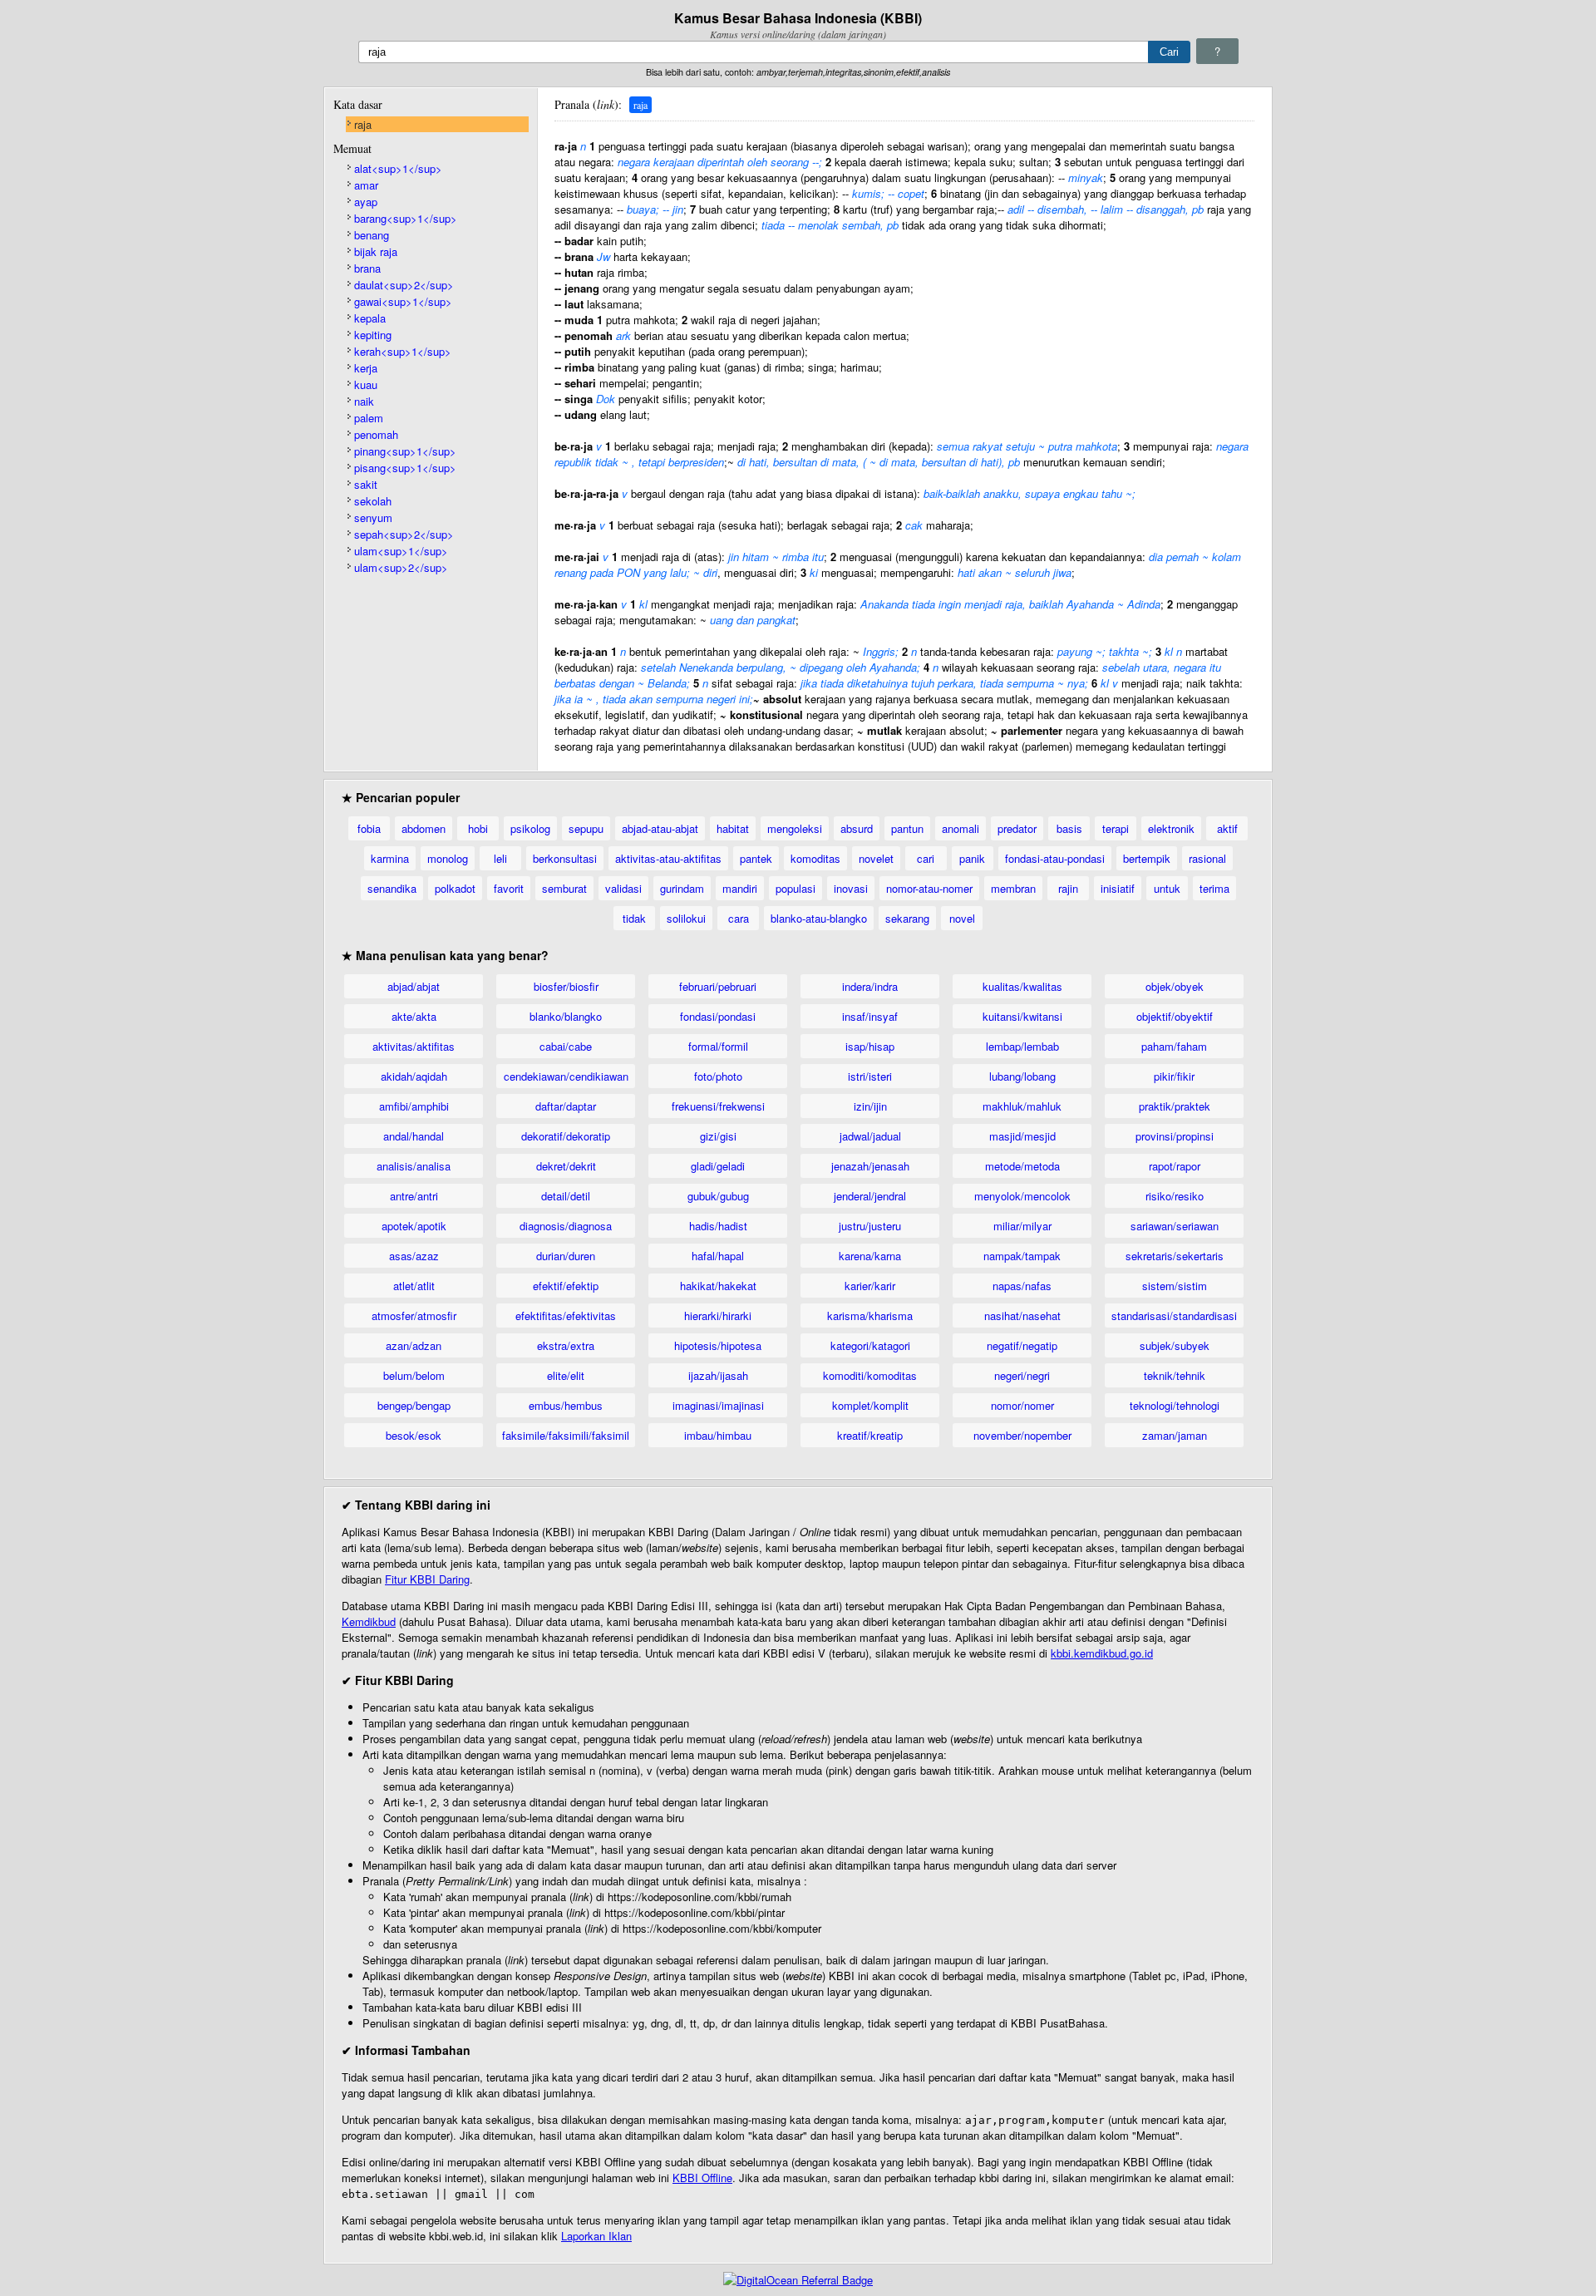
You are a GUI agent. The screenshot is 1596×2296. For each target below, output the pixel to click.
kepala (370, 318)
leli (500, 858)
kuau (366, 384)
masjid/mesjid (1022, 1136)
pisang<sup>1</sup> (405, 468)
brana (367, 268)
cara (739, 918)
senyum (373, 517)
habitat (733, 828)
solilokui (686, 918)
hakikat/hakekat (718, 1286)
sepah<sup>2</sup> (404, 534)
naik (364, 401)
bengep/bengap (414, 1405)
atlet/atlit (414, 1286)
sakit (366, 484)
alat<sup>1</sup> (398, 168)
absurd (857, 828)
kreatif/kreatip (870, 1435)
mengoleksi (795, 828)
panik (972, 858)
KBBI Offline (702, 2178)
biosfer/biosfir (566, 986)
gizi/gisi (718, 1136)
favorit (509, 888)
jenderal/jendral (870, 1196)
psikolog (530, 828)
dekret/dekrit (566, 1166)
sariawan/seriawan (1175, 1226)
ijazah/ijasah (718, 1375)
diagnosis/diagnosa (566, 1226)
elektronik (1171, 828)
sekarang (907, 918)
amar (366, 185)
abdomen (424, 828)
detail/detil (566, 1196)
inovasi (851, 888)
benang (372, 235)
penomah (376, 434)
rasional (1207, 858)
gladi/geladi (718, 1166)
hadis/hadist (718, 1226)
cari (926, 858)
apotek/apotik (414, 1226)
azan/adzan (414, 1345)
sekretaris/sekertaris (1175, 1256)
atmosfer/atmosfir (414, 1316)
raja (363, 124)
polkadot (455, 888)
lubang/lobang (1022, 1076)
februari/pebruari (718, 986)
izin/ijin (870, 1106)
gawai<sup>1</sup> (403, 301)
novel (962, 918)
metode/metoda (1022, 1166)
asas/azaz (414, 1256)
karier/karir (870, 1286)
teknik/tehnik (1175, 1375)
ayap (366, 202)
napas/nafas (1022, 1286)
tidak (634, 918)
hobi (478, 828)
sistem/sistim (1175, 1286)
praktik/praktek (1175, 1106)
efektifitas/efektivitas (566, 1316)
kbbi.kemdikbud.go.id (1102, 1653)
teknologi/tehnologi (1175, 1405)
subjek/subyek (1175, 1345)
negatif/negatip (1022, 1345)
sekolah (373, 501)
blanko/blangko (566, 1016)
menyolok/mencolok (1022, 1196)
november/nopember (1022, 1435)
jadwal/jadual (870, 1136)
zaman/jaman (1175, 1435)
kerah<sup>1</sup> (403, 351)
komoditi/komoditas (870, 1375)
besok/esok (414, 1435)
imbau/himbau (718, 1435)
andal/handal (414, 1136)
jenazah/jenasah (870, 1166)
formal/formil (718, 1046)
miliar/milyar (1022, 1226)
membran (1013, 888)
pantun (907, 828)
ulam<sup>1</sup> (401, 551)
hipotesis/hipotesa (718, 1345)
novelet (876, 858)
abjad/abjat (414, 986)
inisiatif (1118, 888)
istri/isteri (870, 1076)
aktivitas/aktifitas (414, 1046)
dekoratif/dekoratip (566, 1136)
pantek (756, 858)
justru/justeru (870, 1226)
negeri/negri (1022, 1375)
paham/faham (1174, 1046)
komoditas (815, 858)
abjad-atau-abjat (660, 828)
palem (369, 418)
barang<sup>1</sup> (406, 218)
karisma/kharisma (870, 1316)
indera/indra (870, 986)
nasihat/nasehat (1022, 1316)
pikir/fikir (1174, 1076)
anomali (961, 828)
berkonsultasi (565, 858)
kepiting (373, 335)
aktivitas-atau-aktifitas (668, 858)
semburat (564, 888)
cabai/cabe (566, 1046)
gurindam (682, 888)
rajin (1068, 888)
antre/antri (414, 1196)
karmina (390, 858)
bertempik (1147, 858)
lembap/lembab (1022, 1046)
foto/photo (718, 1076)
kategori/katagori (870, 1345)
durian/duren (566, 1256)
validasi (623, 888)
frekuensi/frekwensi (718, 1106)
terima (1214, 888)
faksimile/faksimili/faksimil (566, 1435)
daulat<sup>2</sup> (404, 285)
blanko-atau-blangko (819, 918)
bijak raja (376, 251)
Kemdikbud (369, 1621)
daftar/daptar (566, 1106)
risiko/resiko (1175, 1196)
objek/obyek (1175, 986)
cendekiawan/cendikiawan (566, 1076)
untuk (1167, 888)
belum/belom (414, 1375)
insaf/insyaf (870, 1016)
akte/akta (414, 1016)
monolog (448, 858)
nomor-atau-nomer (929, 888)
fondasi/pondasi (718, 1016)
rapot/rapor (1175, 1166)
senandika (392, 888)
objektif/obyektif (1175, 1016)
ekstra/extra (566, 1345)
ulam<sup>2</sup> (401, 567)
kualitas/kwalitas (1022, 986)
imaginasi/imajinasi (718, 1405)
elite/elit (566, 1375)
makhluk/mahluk (1022, 1106)
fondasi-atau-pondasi (1055, 858)
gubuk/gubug (718, 1196)
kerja (366, 368)
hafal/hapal (718, 1256)
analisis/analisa (414, 1166)
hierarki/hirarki (718, 1316)
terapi (1116, 828)
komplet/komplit (870, 1405)
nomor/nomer (1022, 1405)
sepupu (586, 828)
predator (1017, 828)
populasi (796, 888)
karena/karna (870, 1256)
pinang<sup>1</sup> (405, 451)
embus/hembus (566, 1405)
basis (1069, 828)
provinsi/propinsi (1175, 1136)
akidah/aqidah (414, 1076)
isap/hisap (870, 1046)
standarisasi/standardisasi (1174, 1316)
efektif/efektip (566, 1286)
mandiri (740, 888)
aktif (1227, 828)
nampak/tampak (1022, 1256)
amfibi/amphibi (414, 1106)
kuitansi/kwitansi (1022, 1016)
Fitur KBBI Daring (427, 1579)
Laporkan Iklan (596, 2236)
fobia (369, 828)
